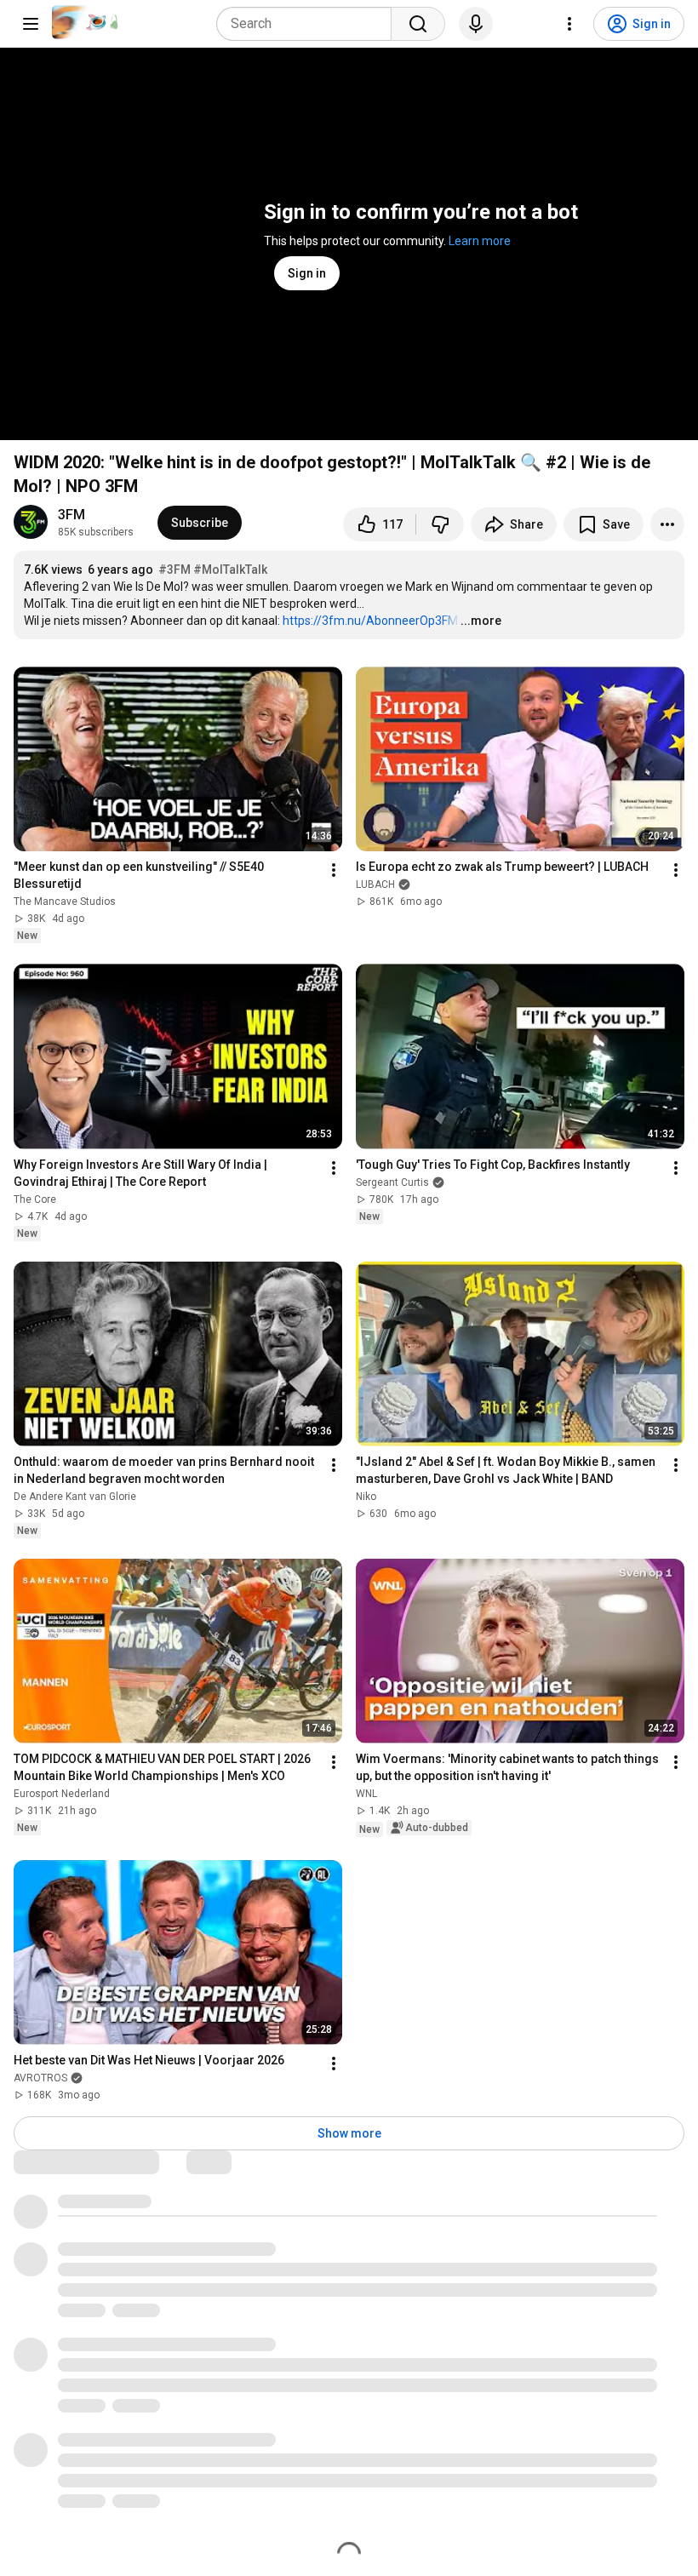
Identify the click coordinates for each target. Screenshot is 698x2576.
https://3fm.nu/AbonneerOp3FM (370, 621)
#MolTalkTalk (230, 570)
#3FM (174, 570)
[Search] (418, 24)
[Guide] (31, 24)
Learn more (480, 241)
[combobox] (309, 24)
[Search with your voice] (476, 24)
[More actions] (667, 524)
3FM (72, 515)
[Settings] (569, 24)
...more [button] (481, 621)
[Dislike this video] (440, 524)
